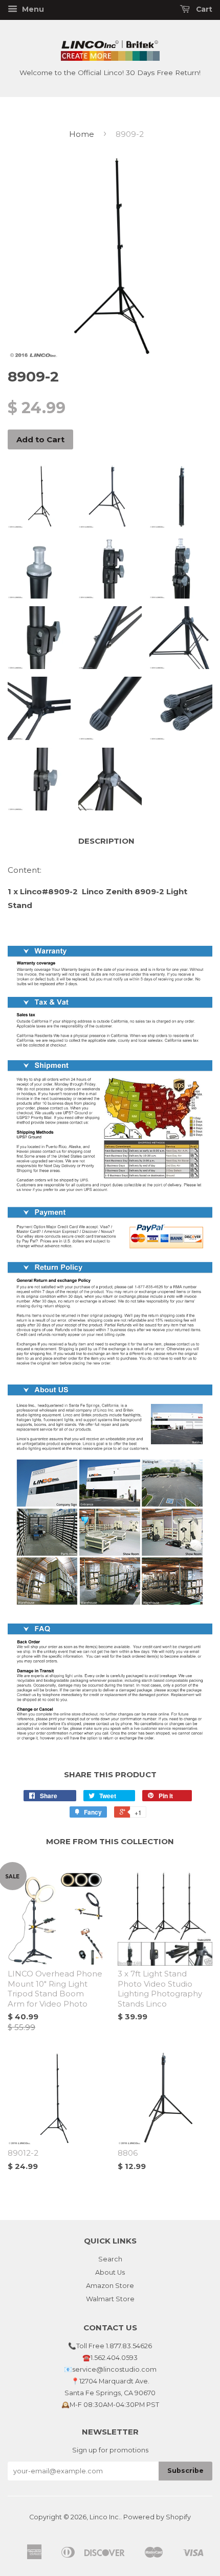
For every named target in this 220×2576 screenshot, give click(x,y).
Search (110, 2259)
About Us (110, 2272)
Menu (32, 9)
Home (82, 134)
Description (106, 841)
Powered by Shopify (157, 2517)
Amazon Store (110, 2286)
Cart (203, 9)
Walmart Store (110, 2299)
